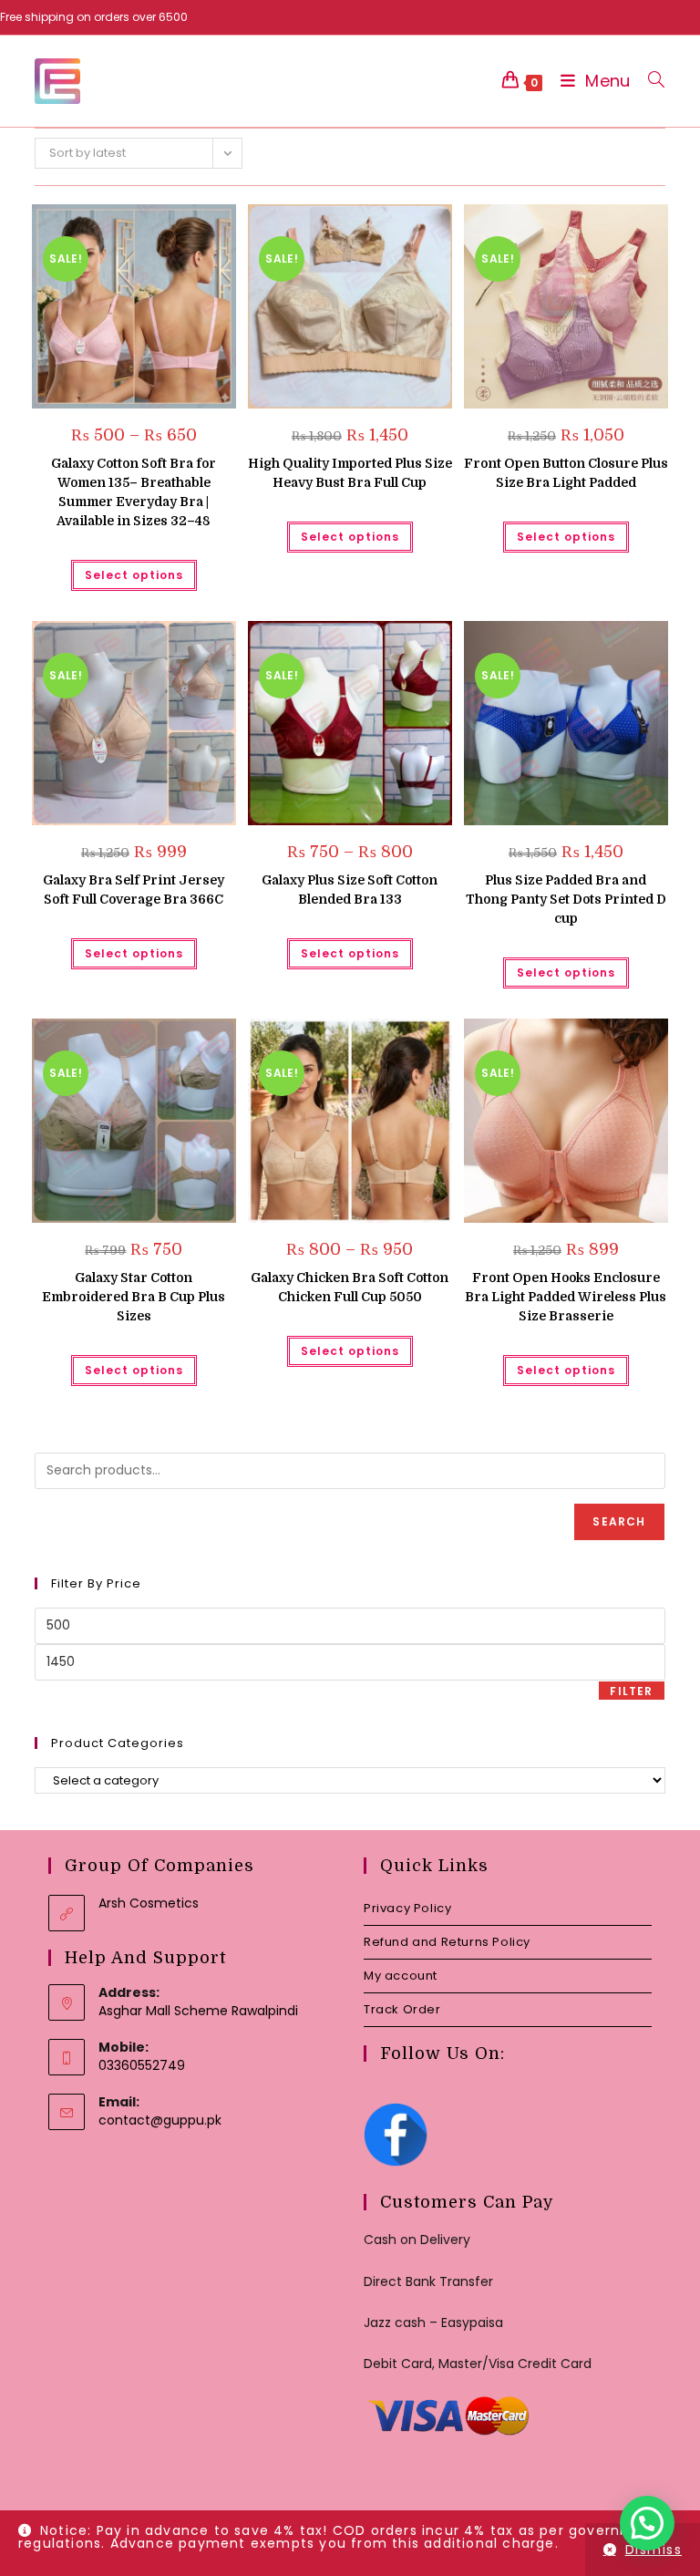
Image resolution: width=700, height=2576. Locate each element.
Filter (631, 1691)
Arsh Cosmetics (149, 1903)
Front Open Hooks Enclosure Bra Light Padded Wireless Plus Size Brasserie (566, 1297)
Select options (134, 575)
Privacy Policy (407, 1908)
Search (619, 1521)
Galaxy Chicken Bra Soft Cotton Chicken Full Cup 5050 (350, 1287)
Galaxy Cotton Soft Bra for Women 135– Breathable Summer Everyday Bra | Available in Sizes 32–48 (134, 492)
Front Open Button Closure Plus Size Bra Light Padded (566, 473)
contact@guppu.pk (160, 2120)
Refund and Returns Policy (447, 1942)
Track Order (402, 2009)
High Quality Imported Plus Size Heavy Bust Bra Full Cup (350, 473)
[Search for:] (649, 81)
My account (401, 1976)
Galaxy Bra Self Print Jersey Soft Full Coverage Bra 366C (134, 890)
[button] (176, 225)
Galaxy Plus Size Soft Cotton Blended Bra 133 (350, 890)
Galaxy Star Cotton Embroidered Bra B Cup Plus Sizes (134, 1297)
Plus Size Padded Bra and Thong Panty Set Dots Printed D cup (566, 899)
